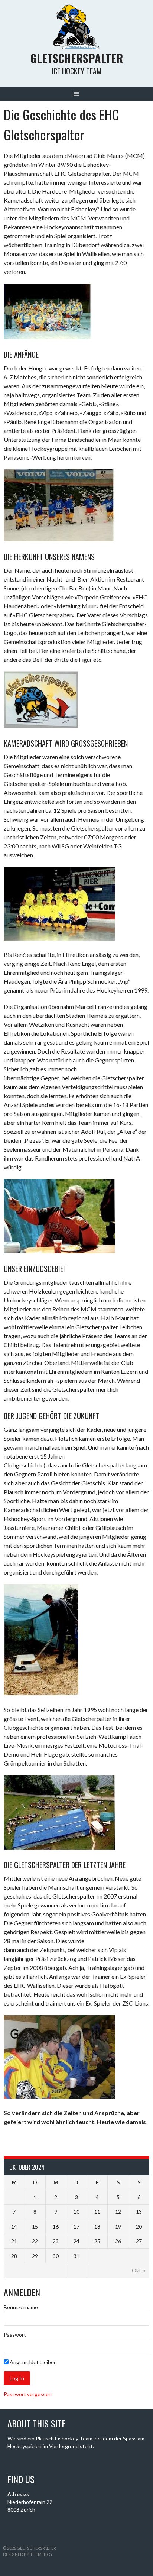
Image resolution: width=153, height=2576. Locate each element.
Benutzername (21, 2307)
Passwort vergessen (28, 2394)
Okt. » (139, 2270)
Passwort (15, 2335)
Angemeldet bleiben (33, 2362)
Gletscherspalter (77, 58)
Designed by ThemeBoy (28, 2554)
